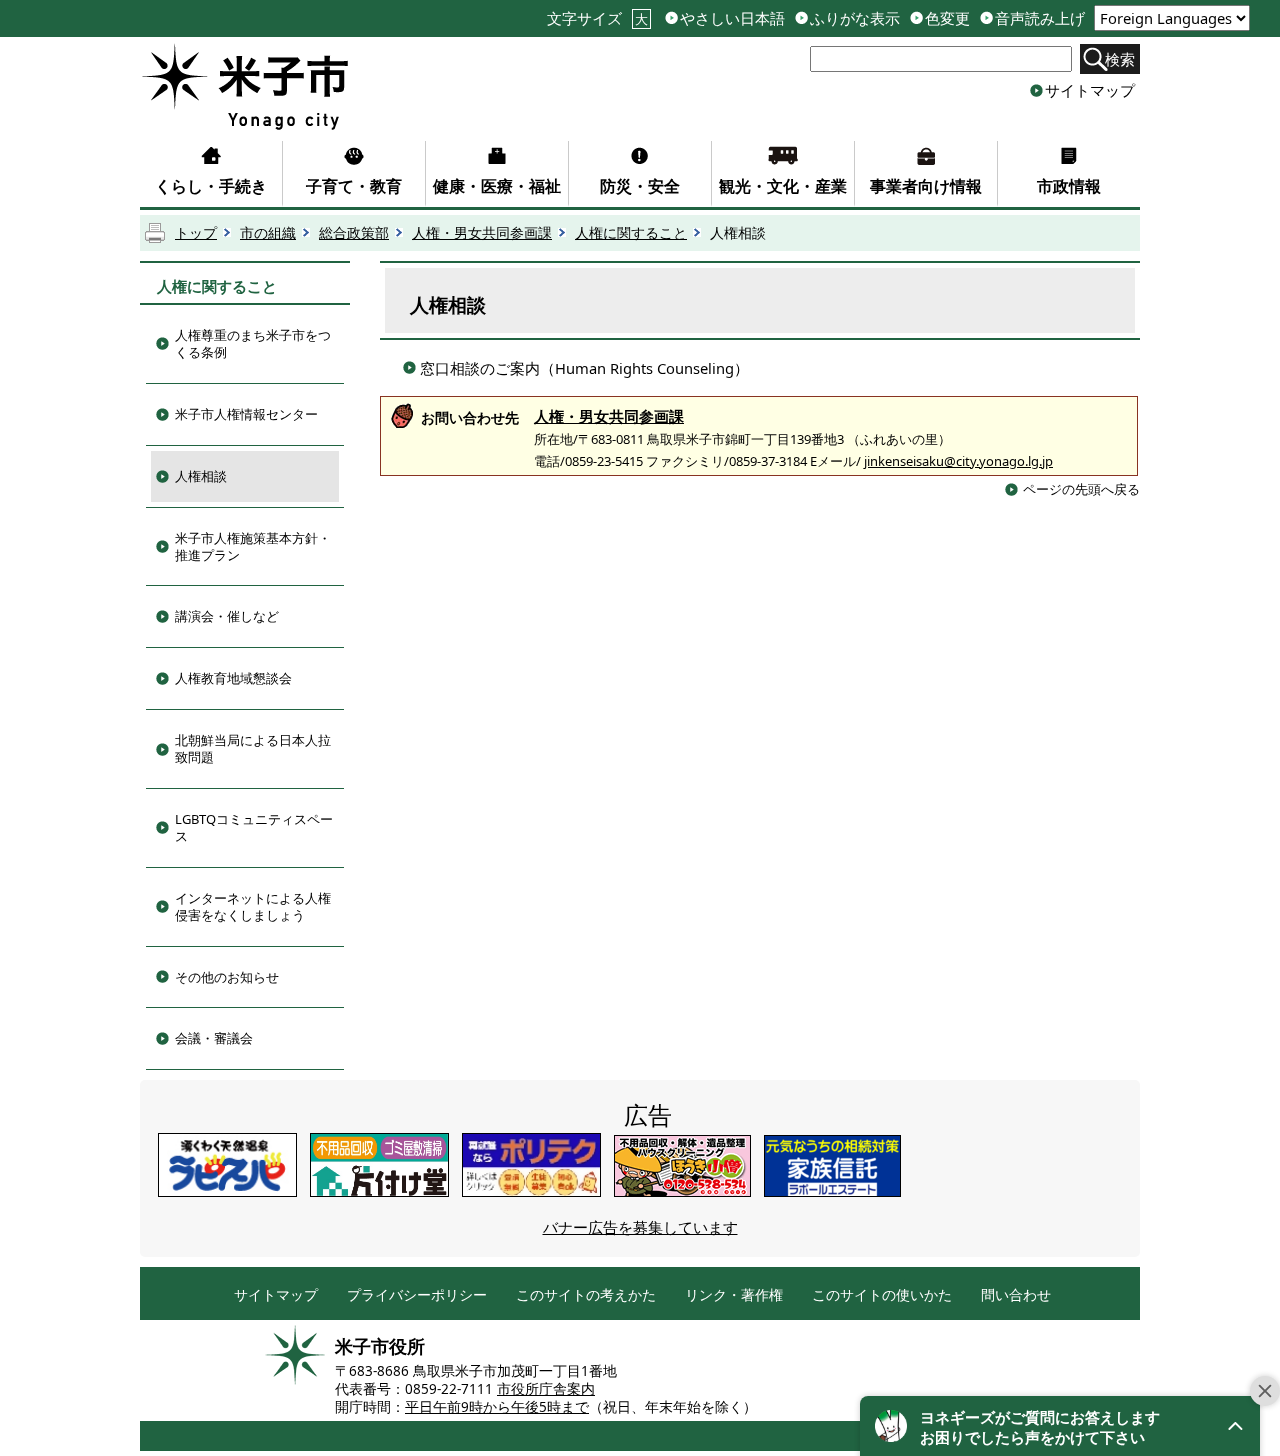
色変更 (947, 18)
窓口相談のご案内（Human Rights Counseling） (584, 368)
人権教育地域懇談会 (233, 678)
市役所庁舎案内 (546, 1389)
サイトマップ (1090, 90)
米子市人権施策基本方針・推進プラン (253, 546)
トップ (196, 233)
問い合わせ (1016, 1295)
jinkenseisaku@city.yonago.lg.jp (958, 461)
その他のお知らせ (227, 977)
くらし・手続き (211, 186)
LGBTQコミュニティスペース (254, 827)
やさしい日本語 (732, 18)
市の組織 (268, 233)
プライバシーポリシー (417, 1295)
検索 (1120, 59)
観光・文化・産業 (783, 186)
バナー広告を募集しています (640, 1227)
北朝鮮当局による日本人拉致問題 (253, 748)
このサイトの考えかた (586, 1295)
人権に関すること (631, 233)
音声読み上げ (1040, 18)
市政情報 (1069, 186)
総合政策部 (354, 233)
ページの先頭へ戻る (1081, 489)
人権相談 (201, 476)
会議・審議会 (214, 1038)
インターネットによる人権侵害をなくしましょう (253, 906)
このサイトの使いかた (882, 1295)
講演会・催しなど (227, 616)
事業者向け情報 (926, 186)
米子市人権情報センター (246, 414)
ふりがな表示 (855, 18)
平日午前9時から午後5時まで (497, 1407)
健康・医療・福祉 (497, 186)
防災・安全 (640, 186)
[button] (1060, 1426)
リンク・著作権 (734, 1295)
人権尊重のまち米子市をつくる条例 (253, 343)
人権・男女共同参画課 (482, 233)
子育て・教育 (354, 186)
